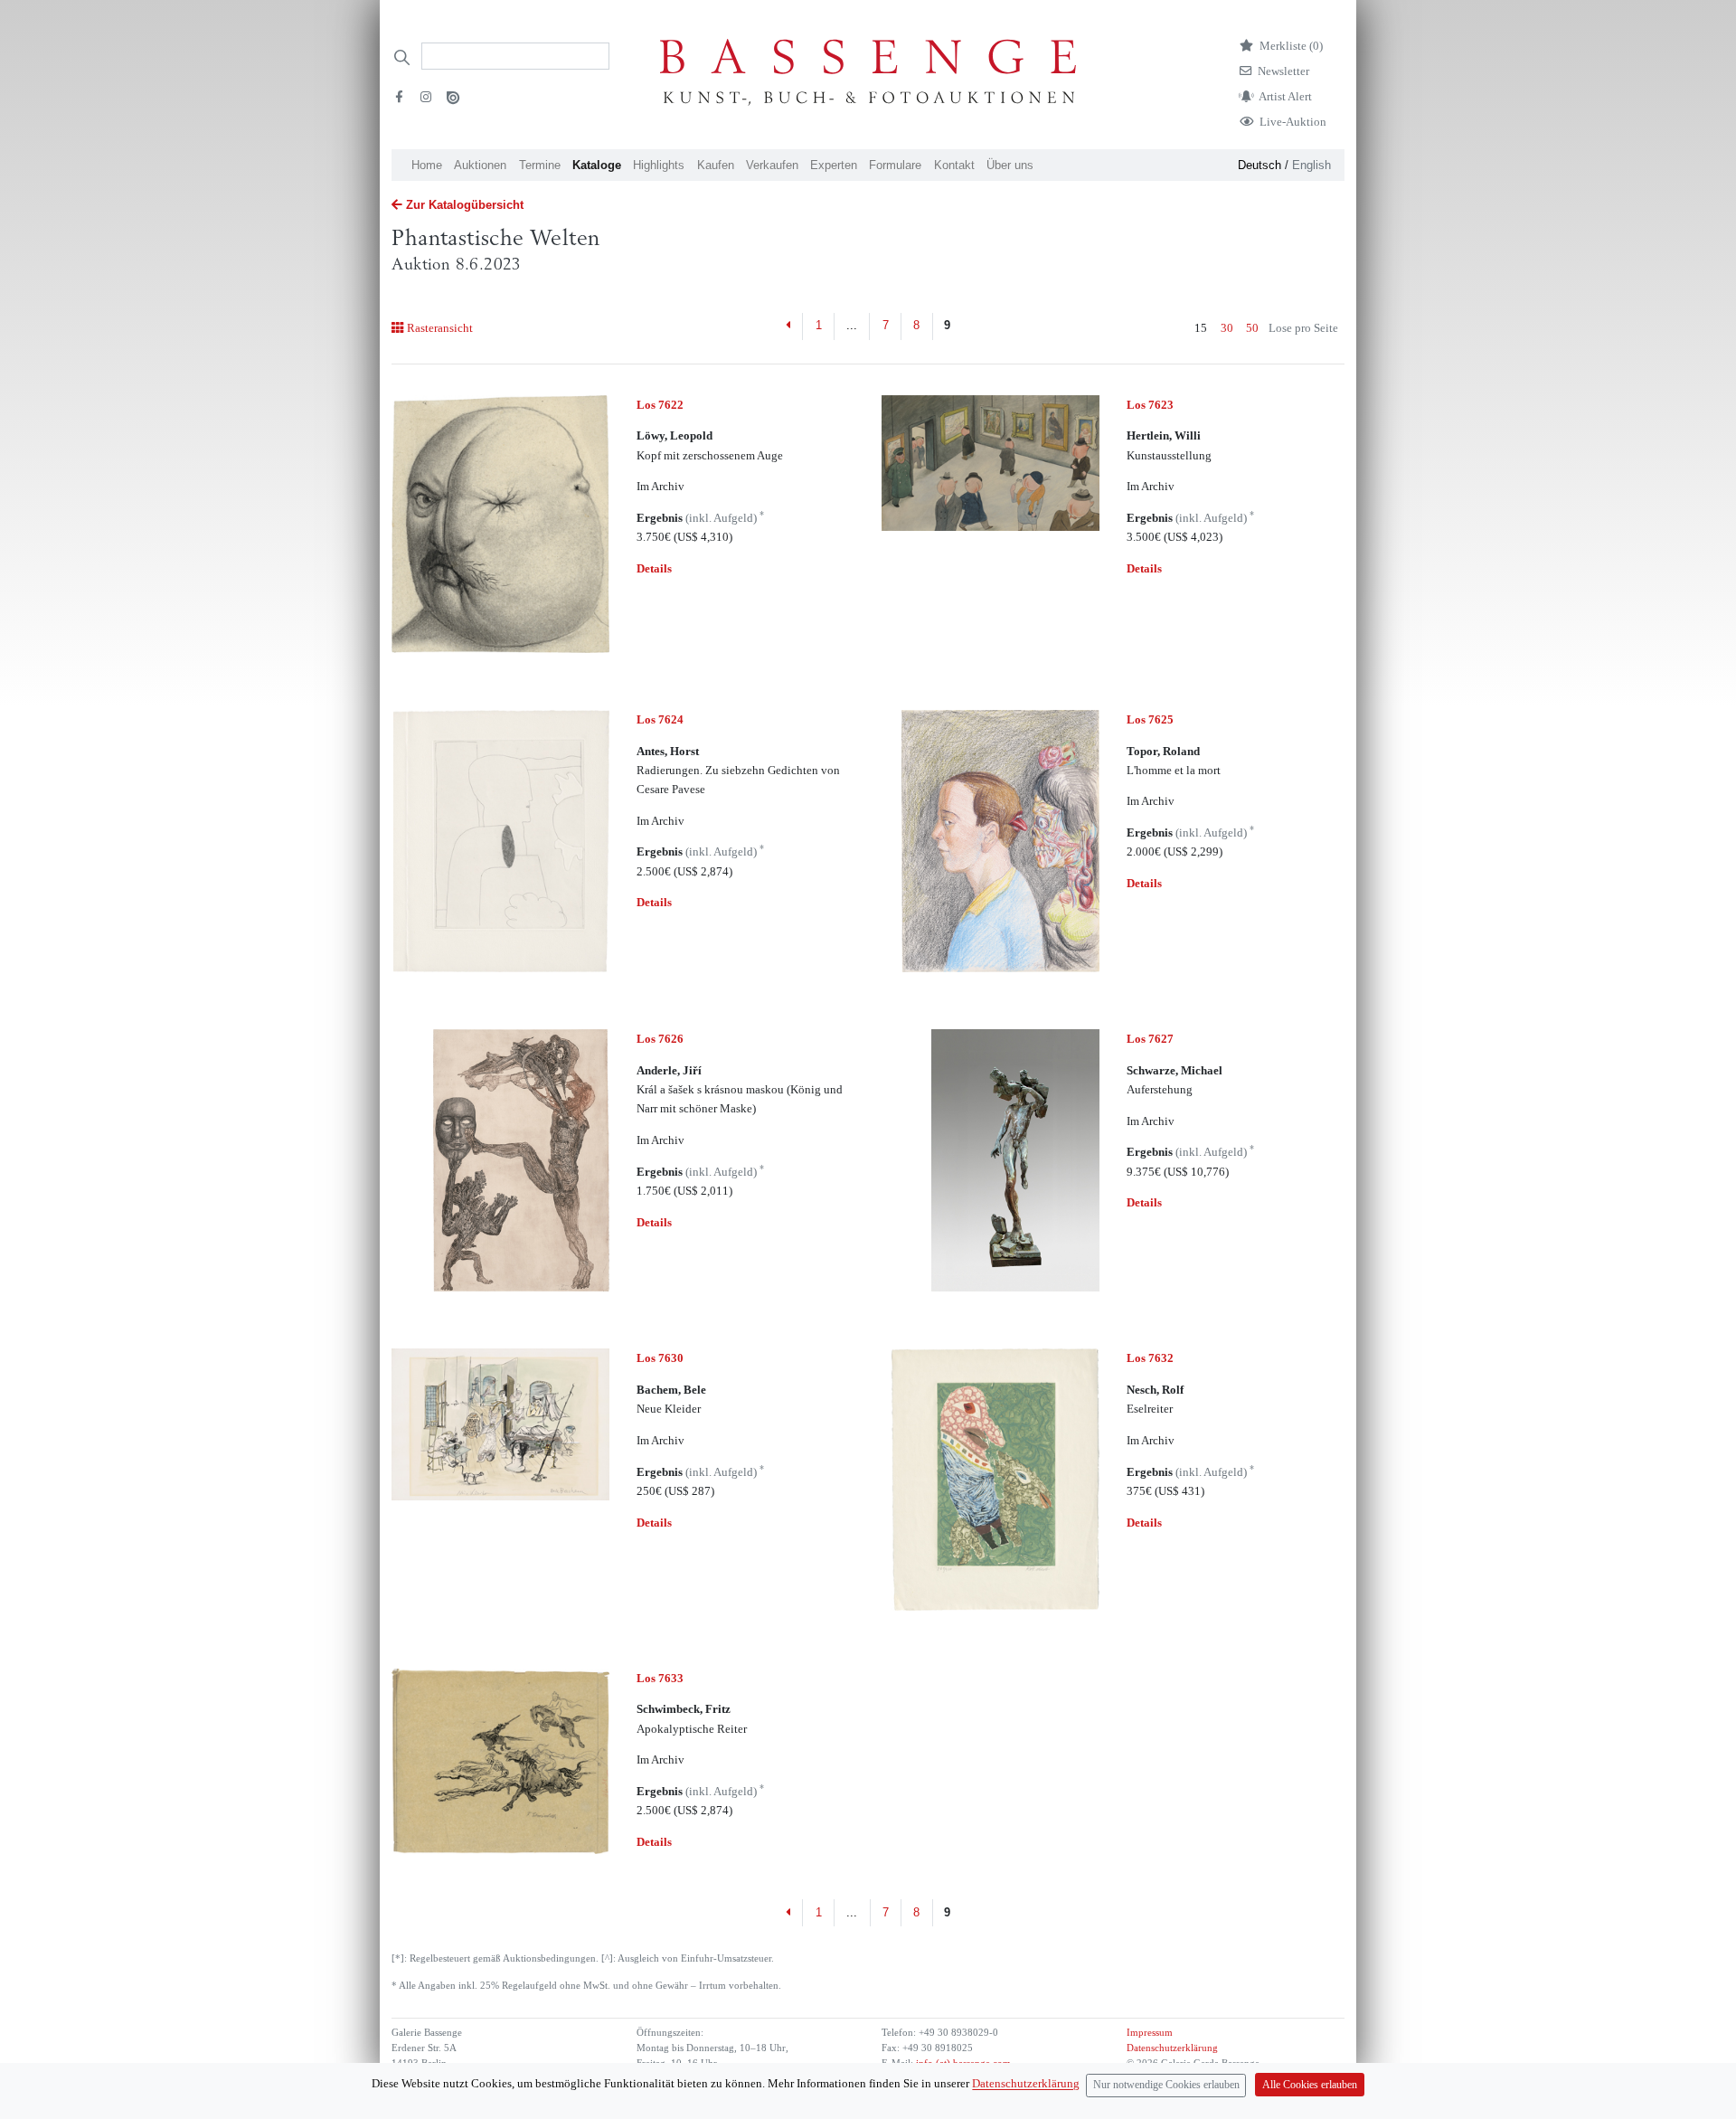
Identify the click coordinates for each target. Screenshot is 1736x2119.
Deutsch (1260, 165)
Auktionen (480, 165)
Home (427, 165)
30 (1227, 328)
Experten (834, 165)
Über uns (1010, 165)
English (1311, 165)
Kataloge (597, 165)
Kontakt (954, 165)
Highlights (659, 165)
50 (1252, 328)
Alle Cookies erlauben (1310, 2085)
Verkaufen (772, 165)
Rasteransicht (439, 328)
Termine (540, 165)
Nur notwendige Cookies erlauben (1166, 2085)
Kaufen (716, 165)
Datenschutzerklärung (1172, 2048)
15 (1201, 328)
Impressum (1150, 2033)
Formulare (895, 165)
